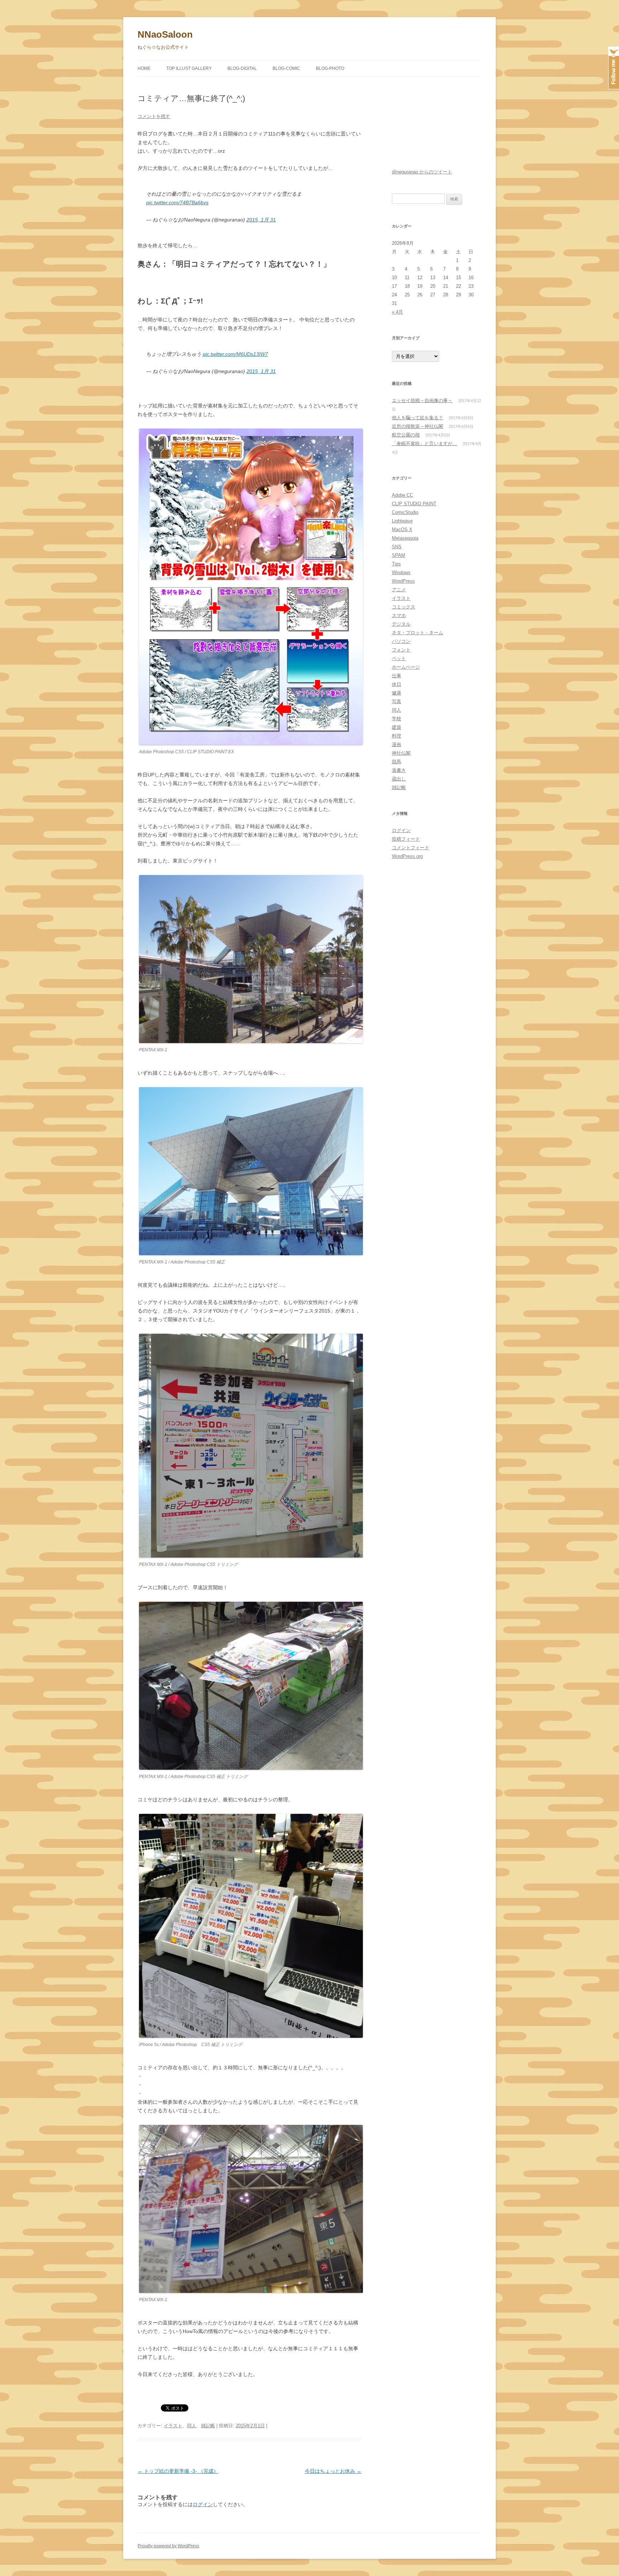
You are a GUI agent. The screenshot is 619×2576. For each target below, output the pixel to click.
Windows (401, 572)
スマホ (399, 615)
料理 (397, 736)
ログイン (203, 2504)
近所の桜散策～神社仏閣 (418, 426)
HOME (144, 68)
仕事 (397, 676)
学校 (397, 719)
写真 (397, 701)
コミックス (404, 607)
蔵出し (399, 779)
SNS (397, 547)
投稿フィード (406, 839)
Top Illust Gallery (189, 68)
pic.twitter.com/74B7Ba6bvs (177, 202)
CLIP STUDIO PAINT (414, 504)
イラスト (173, 2426)
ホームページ (406, 667)
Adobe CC (402, 495)
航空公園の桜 (406, 435)
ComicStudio (405, 512)
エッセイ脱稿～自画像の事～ (422, 400)
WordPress (403, 581)
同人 (192, 2426)
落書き (399, 770)
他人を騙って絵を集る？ (418, 418)
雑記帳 (208, 2426)
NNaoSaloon (165, 34)
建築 (397, 727)
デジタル (401, 624)
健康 (397, 693)
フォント (401, 650)
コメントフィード (411, 848)
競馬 (397, 762)
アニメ (399, 590)
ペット (399, 658)
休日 (397, 684)
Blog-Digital (242, 68)
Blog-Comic (286, 68)
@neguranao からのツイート (422, 172)
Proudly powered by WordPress (168, 2546)
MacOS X (402, 529)
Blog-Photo (330, 68)
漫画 (397, 744)
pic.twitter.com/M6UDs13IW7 (235, 354)
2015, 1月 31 (261, 220)
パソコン (401, 641)
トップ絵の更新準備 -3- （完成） (178, 2471)
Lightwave (402, 521)
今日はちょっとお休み (333, 2471)
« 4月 (397, 312)
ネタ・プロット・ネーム (418, 633)
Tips (396, 564)
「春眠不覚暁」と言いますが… (424, 443)
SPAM (399, 555)
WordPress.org (407, 856)
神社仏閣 (401, 753)
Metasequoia (405, 538)
